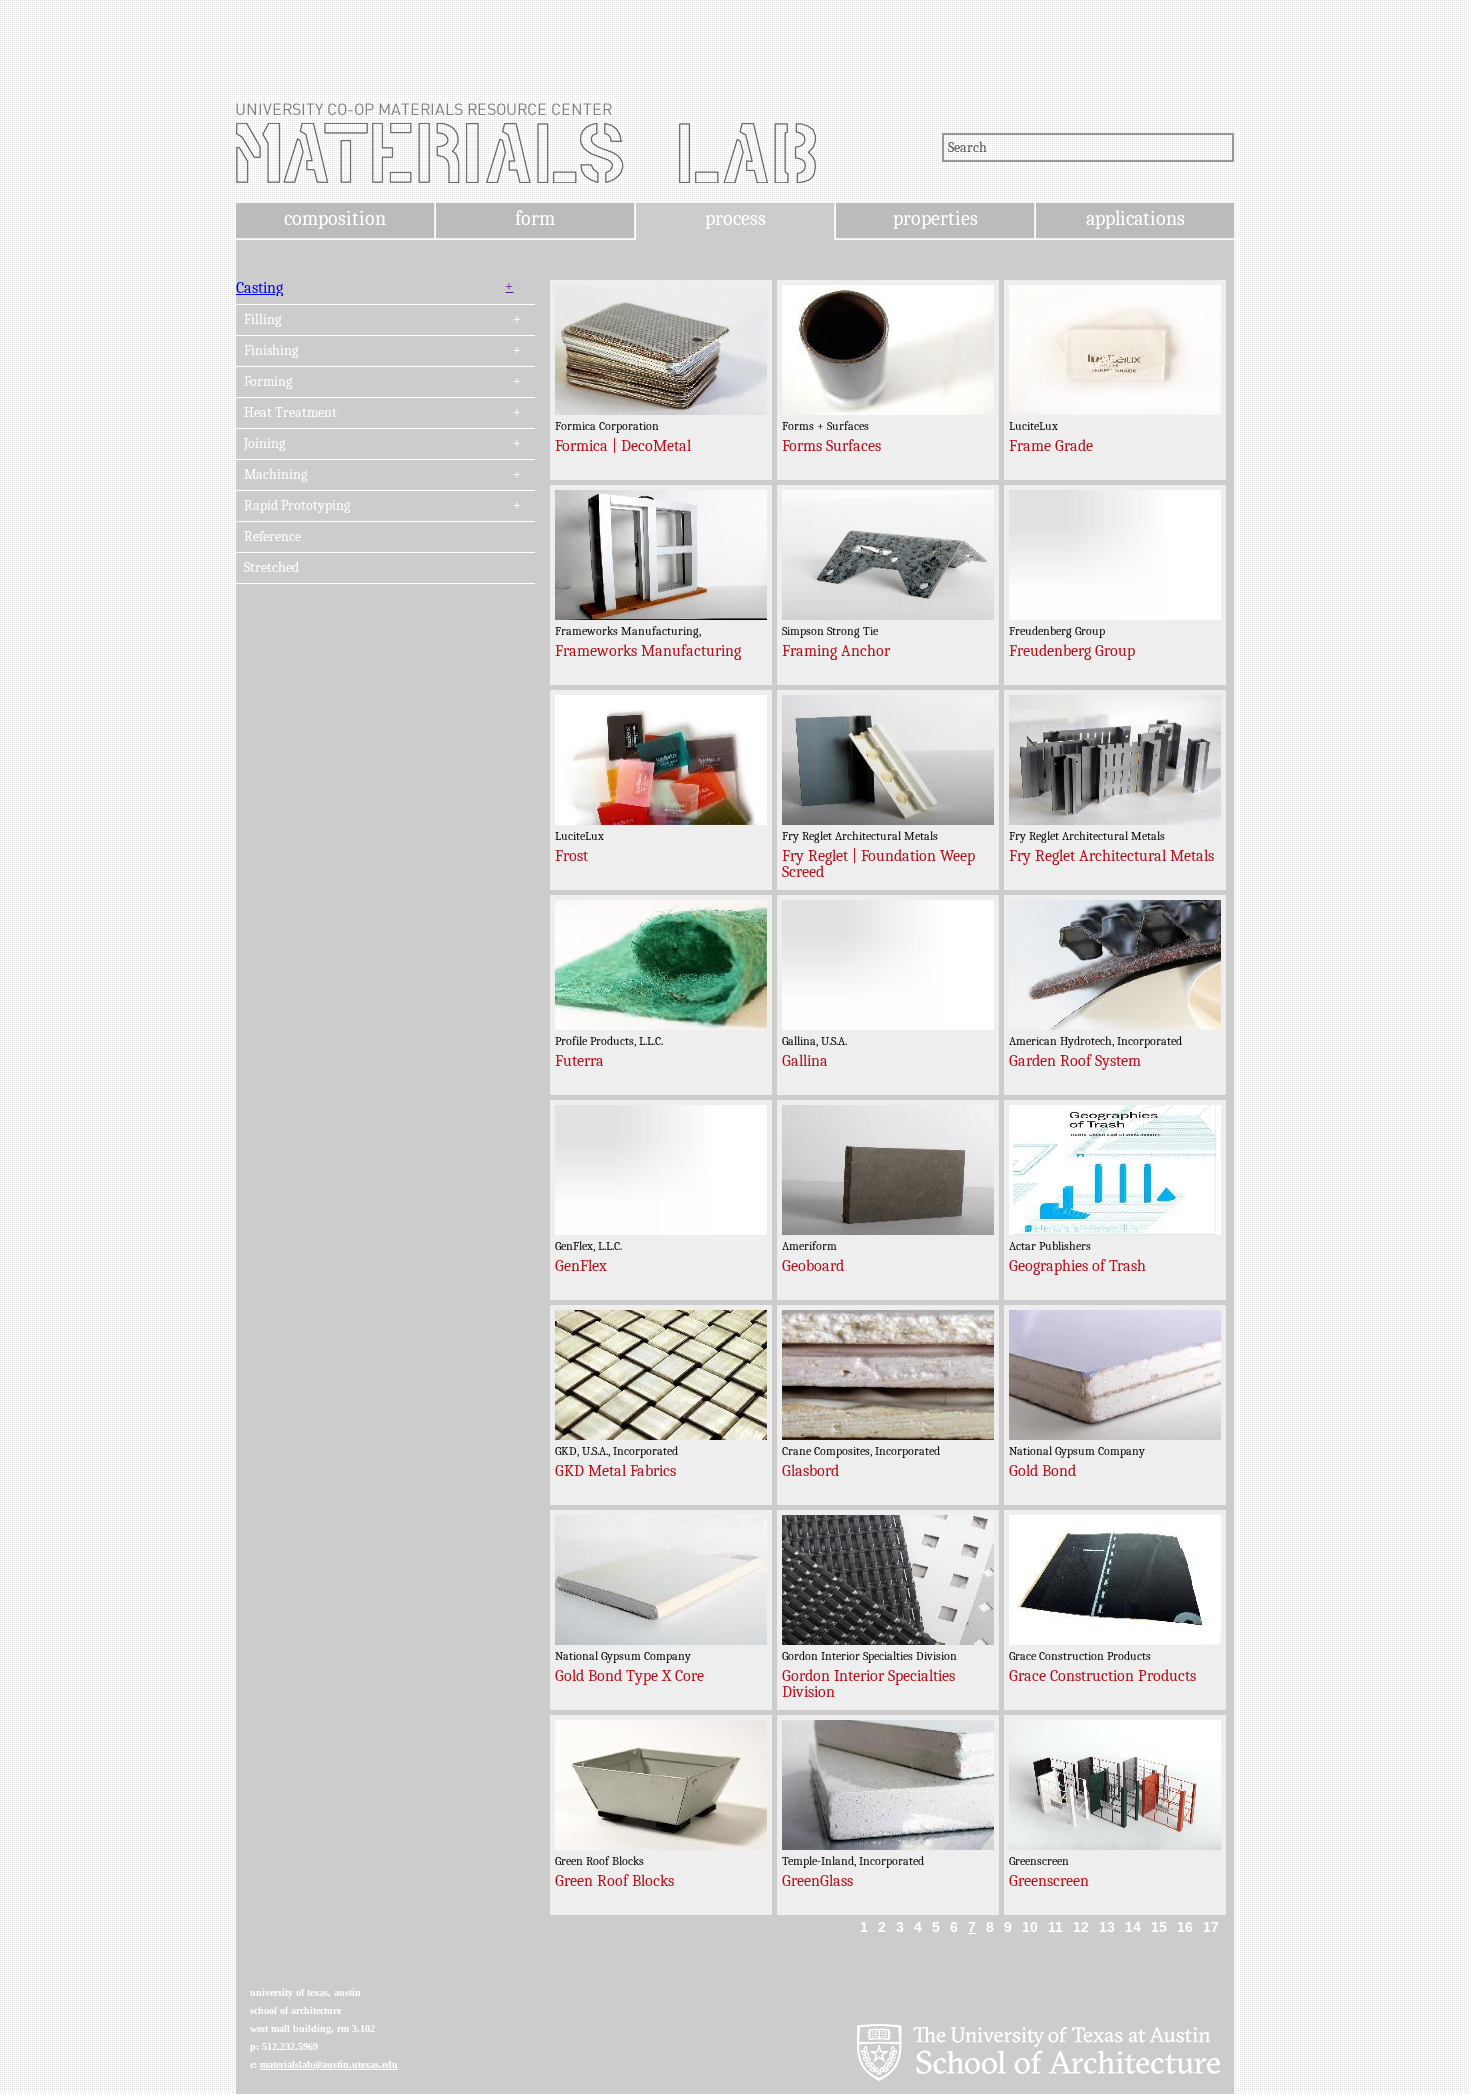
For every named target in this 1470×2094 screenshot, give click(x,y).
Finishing (271, 351)
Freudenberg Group (1072, 651)
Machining (275, 475)
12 (1081, 1927)
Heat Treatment (290, 413)
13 (1107, 1927)
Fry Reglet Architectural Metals (1111, 856)
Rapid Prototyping (297, 506)
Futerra (579, 1061)
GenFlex (581, 1266)
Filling (262, 320)
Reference (272, 537)
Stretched (271, 568)
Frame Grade (1051, 446)
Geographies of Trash (1077, 1266)
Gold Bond (1042, 1471)
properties (935, 218)
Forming (268, 382)
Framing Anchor (836, 651)
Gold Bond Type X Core (629, 1676)
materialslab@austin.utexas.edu (329, 2064)
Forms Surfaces (831, 446)
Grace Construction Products (1102, 1676)
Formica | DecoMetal (623, 446)
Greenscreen (1049, 1881)
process (735, 218)
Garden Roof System (1075, 1061)
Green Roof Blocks (614, 1881)
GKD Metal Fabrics (615, 1471)
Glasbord (810, 1471)
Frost (571, 856)
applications (1135, 218)
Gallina (805, 1061)
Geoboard (813, 1266)
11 (1055, 1927)
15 (1159, 1927)
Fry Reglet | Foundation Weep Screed (878, 864)
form (535, 218)
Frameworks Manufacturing (648, 651)
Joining (264, 444)
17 (1211, 1927)
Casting (259, 288)
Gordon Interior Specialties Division (868, 1684)
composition (335, 218)
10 (1030, 1927)
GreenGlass (817, 1881)
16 (1185, 1927)
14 (1133, 1927)
